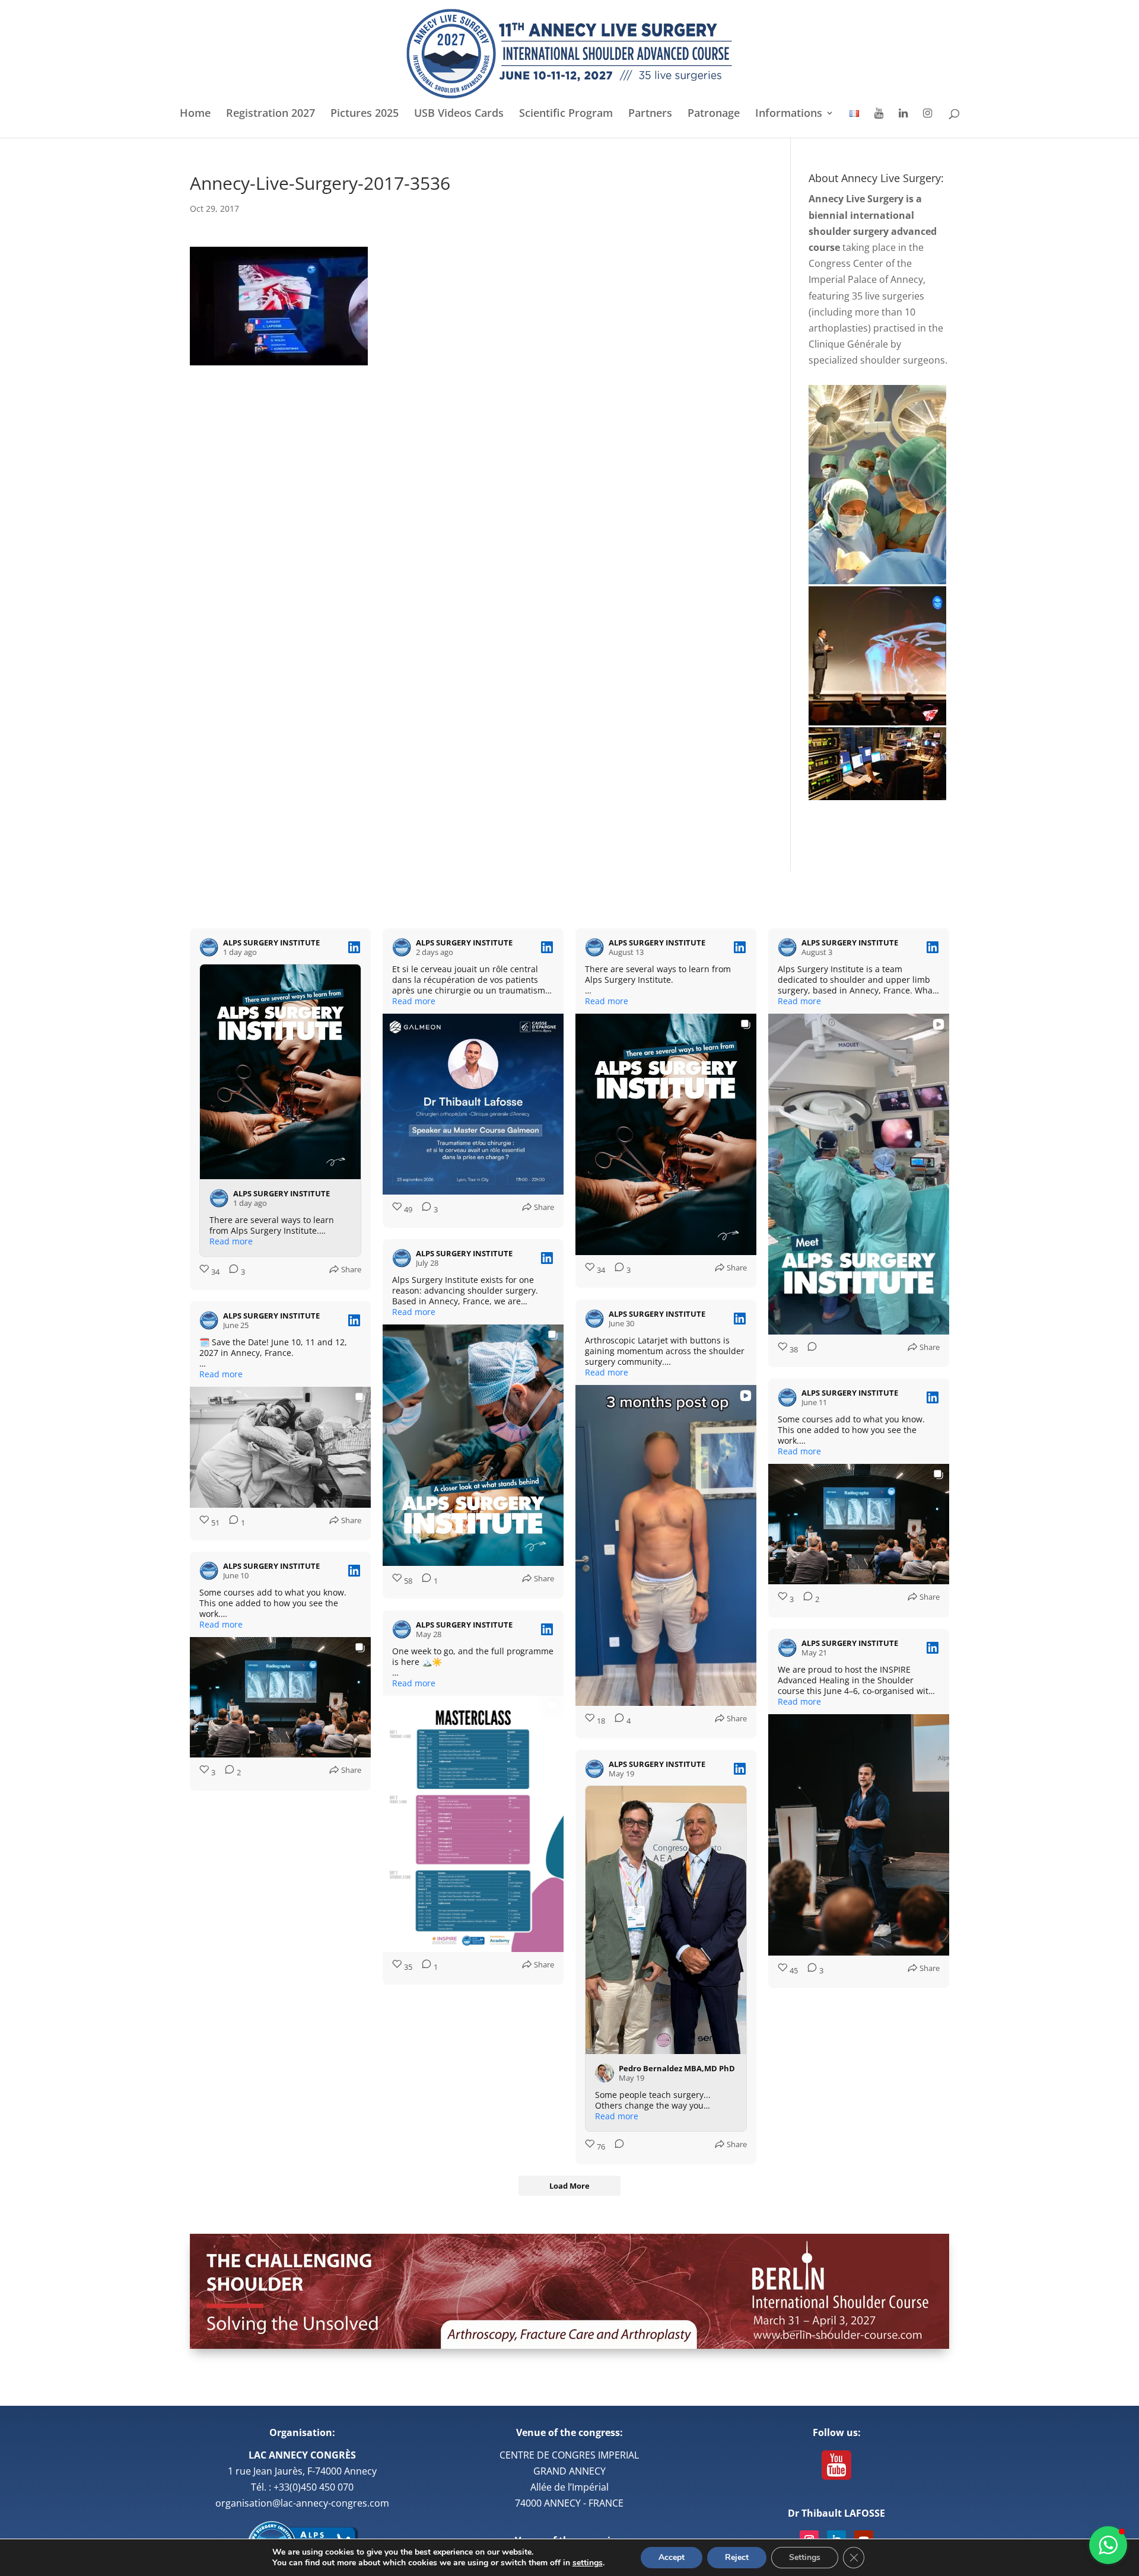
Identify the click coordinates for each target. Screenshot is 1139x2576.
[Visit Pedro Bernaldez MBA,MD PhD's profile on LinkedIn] (605, 2073)
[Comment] (809, 1350)
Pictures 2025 (365, 114)
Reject (737, 2557)
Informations (789, 114)
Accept (672, 2557)
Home (195, 114)
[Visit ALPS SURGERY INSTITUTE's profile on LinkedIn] (209, 947)
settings (588, 2563)
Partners (650, 114)
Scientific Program (566, 114)
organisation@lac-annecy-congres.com (302, 2503)
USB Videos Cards (459, 114)
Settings (805, 2557)
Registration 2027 (271, 114)
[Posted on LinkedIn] (354, 947)
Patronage (714, 114)
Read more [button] (231, 1241)
